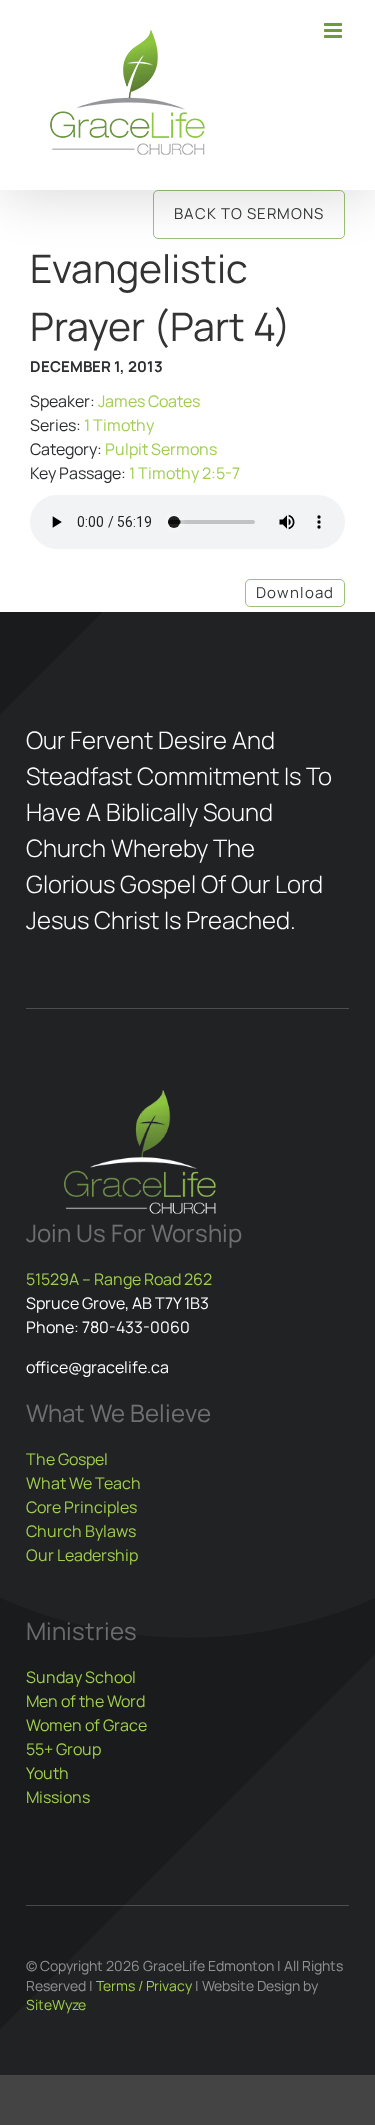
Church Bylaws (81, 1531)
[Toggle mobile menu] (334, 30)
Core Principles (81, 1507)
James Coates (149, 401)
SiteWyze (56, 2004)
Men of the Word (85, 1701)
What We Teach (83, 1483)
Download (295, 592)
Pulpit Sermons (161, 449)
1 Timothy (119, 425)
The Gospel (67, 1459)
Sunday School (81, 1677)
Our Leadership (82, 1555)
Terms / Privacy (144, 1985)
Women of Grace (86, 1725)
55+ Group (63, 1749)
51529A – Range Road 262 (119, 1279)
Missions (58, 1797)
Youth (47, 1773)
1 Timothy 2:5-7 (184, 473)
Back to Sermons (249, 213)
